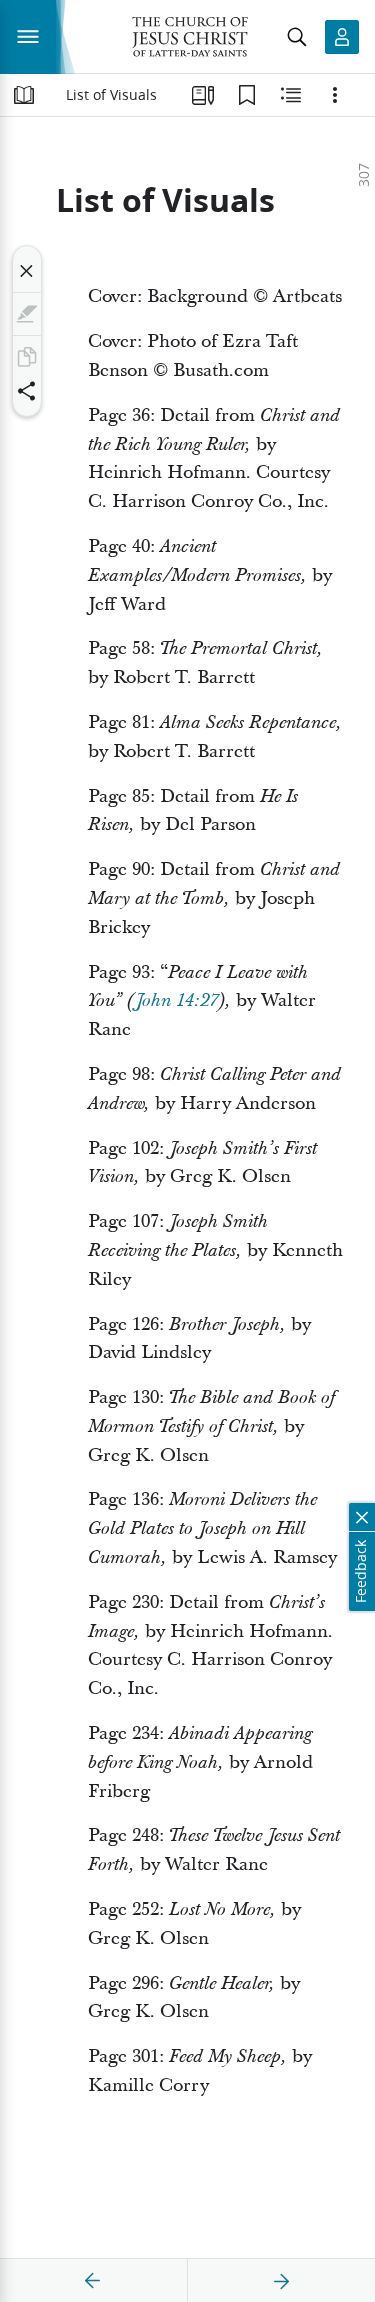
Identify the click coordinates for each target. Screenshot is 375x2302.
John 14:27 (176, 1001)
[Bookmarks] (247, 95)
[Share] (27, 391)
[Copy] (27, 357)
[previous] (93, 2281)
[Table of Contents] (24, 95)
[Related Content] (291, 95)
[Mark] (27, 314)
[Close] (27, 271)
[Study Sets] (203, 95)
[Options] (335, 95)
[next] (281, 2281)
